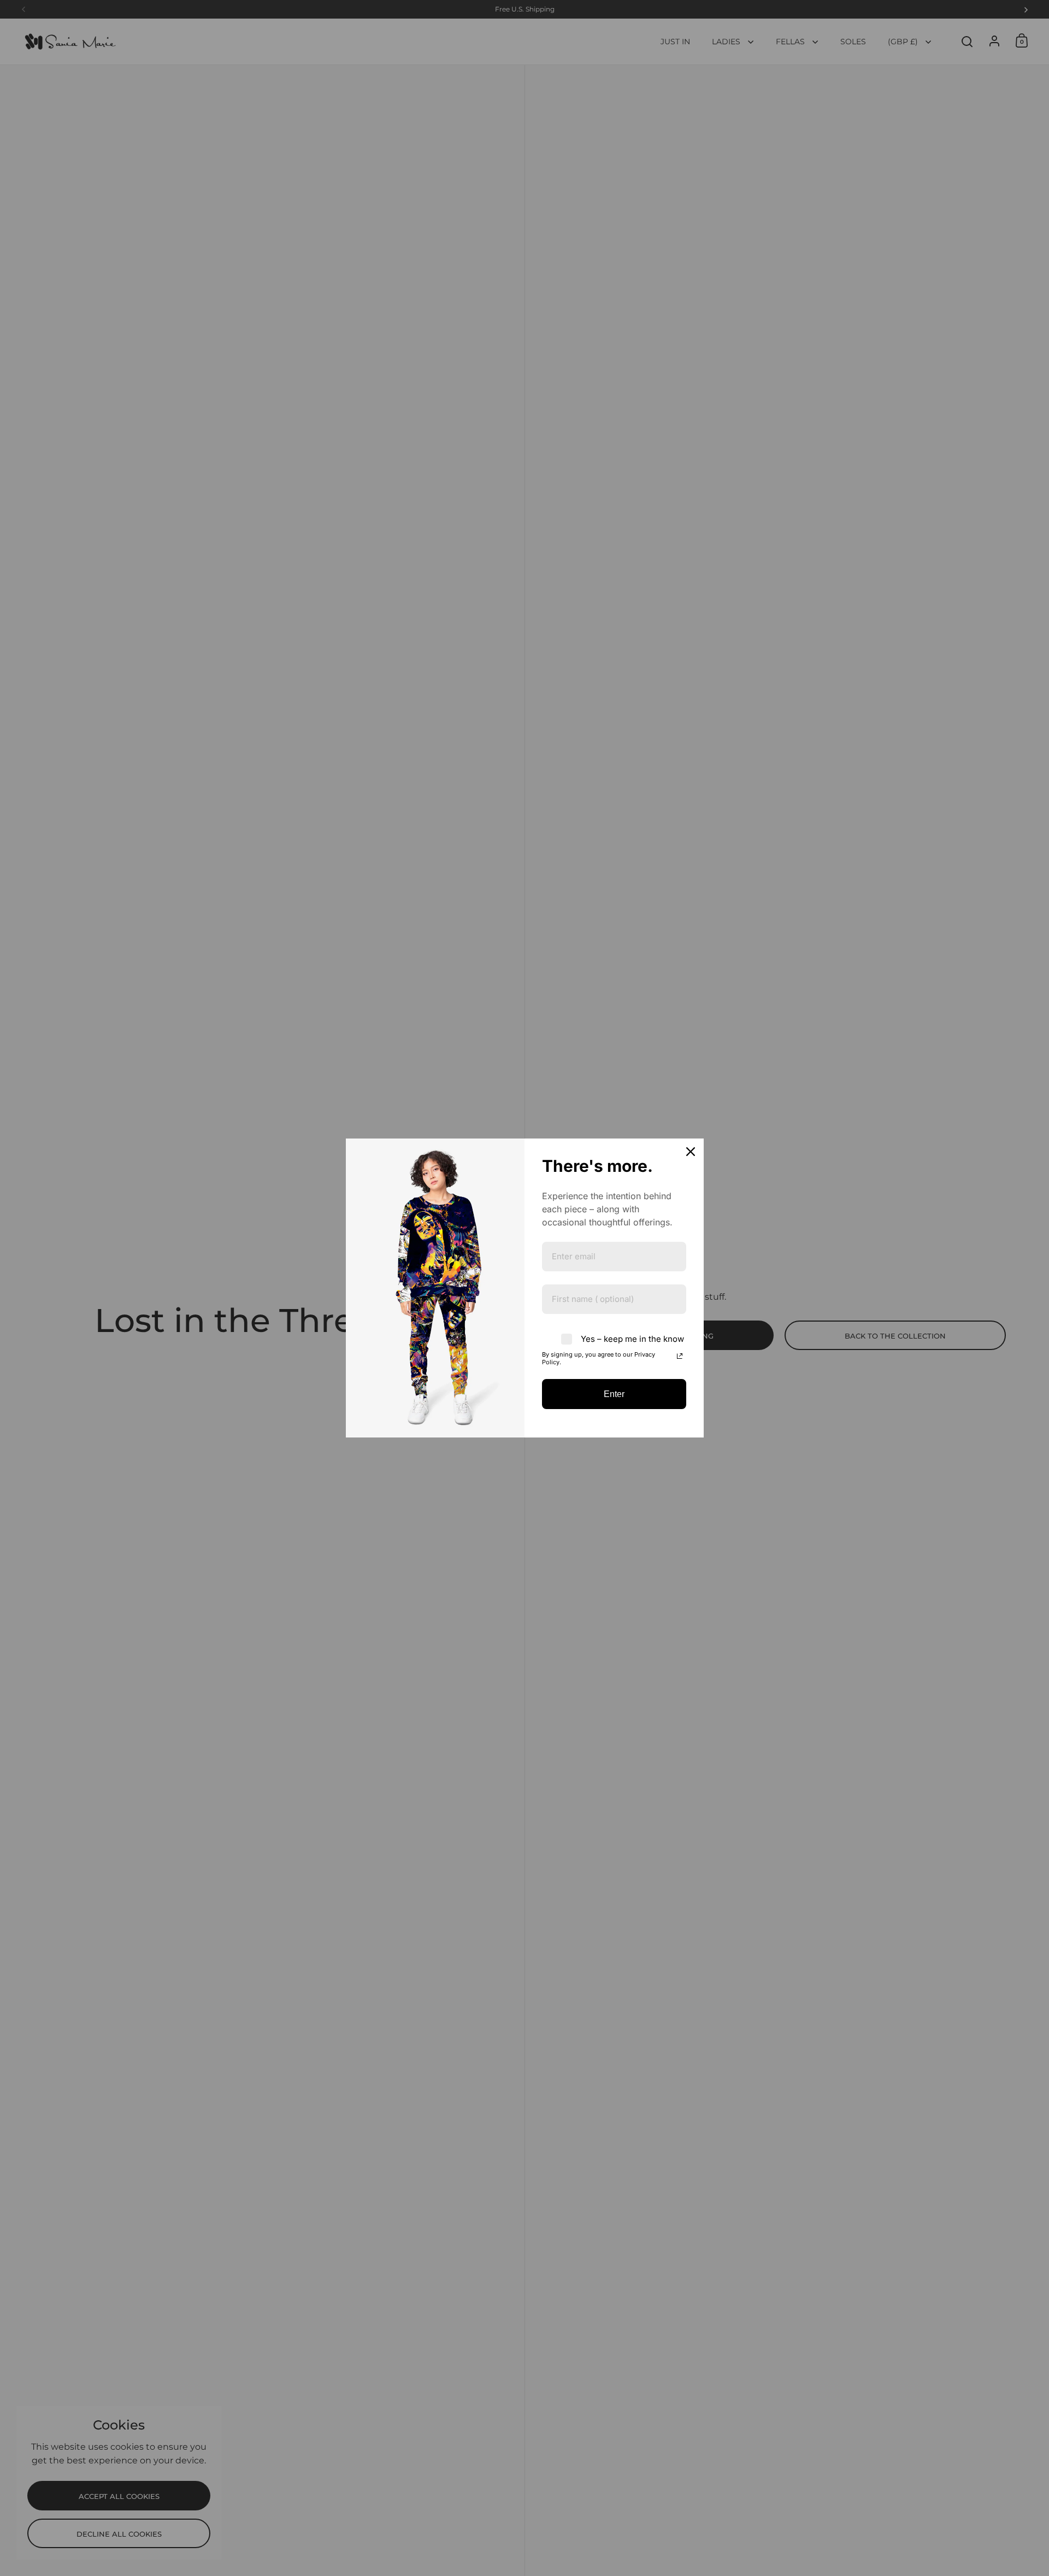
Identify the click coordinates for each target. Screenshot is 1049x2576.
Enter (614, 1394)
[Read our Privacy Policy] (680, 1356)
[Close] (691, 1152)
